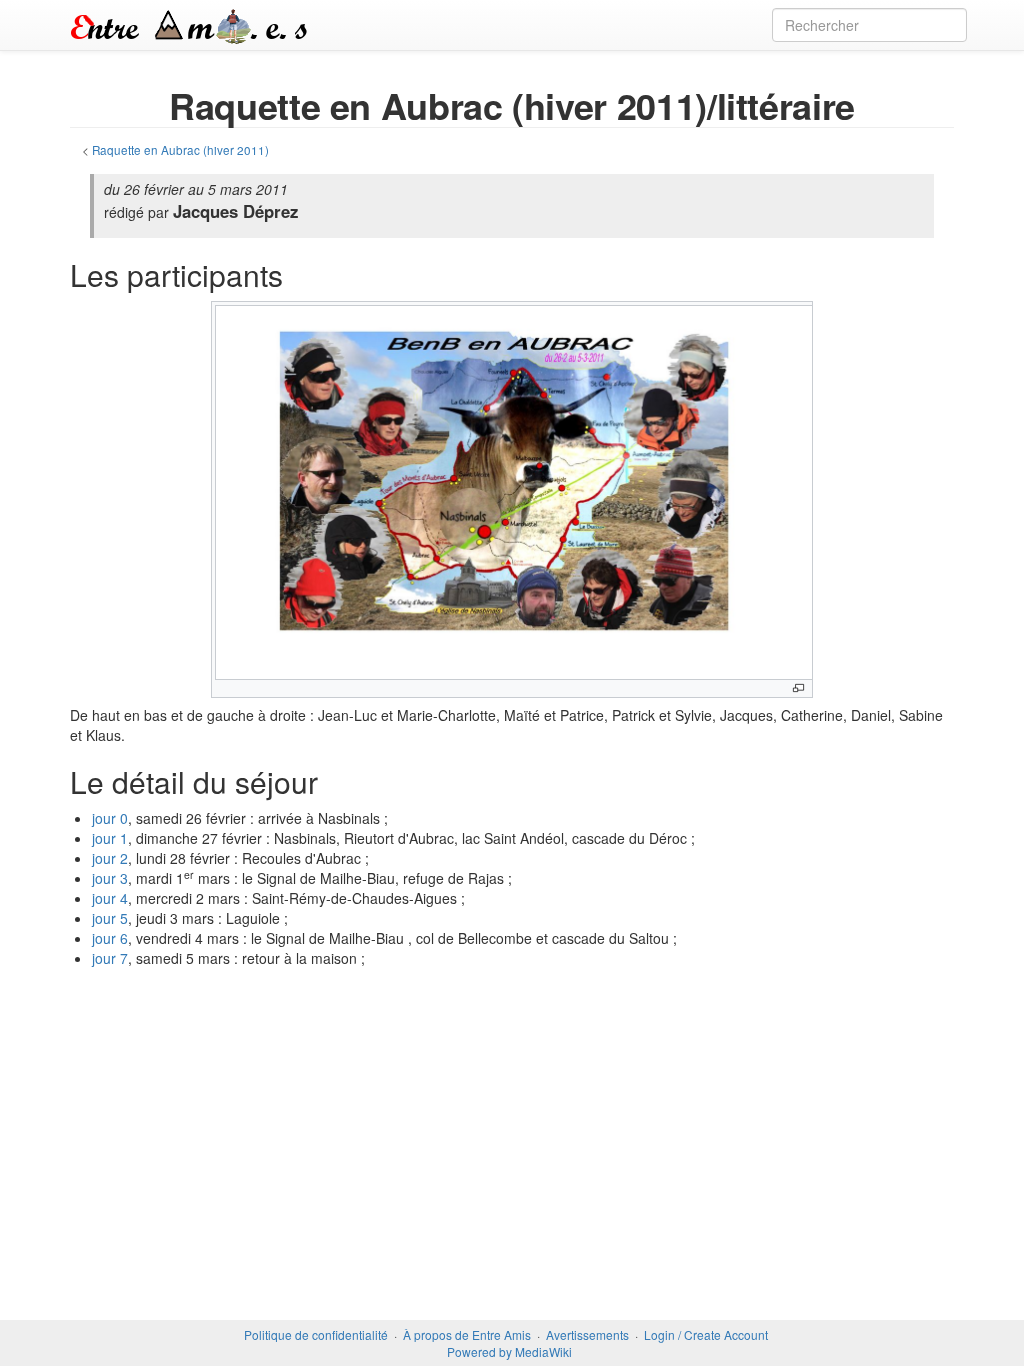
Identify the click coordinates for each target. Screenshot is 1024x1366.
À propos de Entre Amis (467, 1334)
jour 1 (110, 838)
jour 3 (110, 878)
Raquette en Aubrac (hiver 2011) (180, 149)
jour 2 (110, 858)
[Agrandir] (798, 688)
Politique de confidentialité (316, 1334)
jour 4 (110, 898)
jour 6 (110, 938)
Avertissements (587, 1334)
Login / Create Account (706, 1334)
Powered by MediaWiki (509, 1351)
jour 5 (110, 918)
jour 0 (110, 818)
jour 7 (110, 958)
